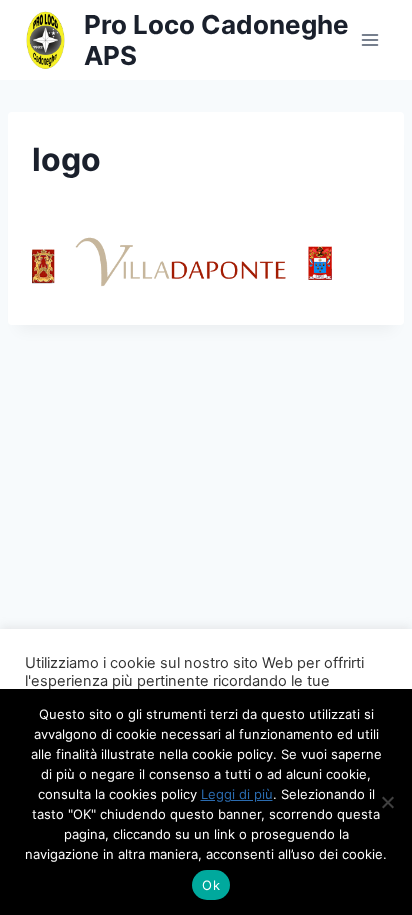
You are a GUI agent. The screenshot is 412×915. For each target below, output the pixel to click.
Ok (211, 885)
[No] (387, 802)
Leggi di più (237, 794)
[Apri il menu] (369, 39)
